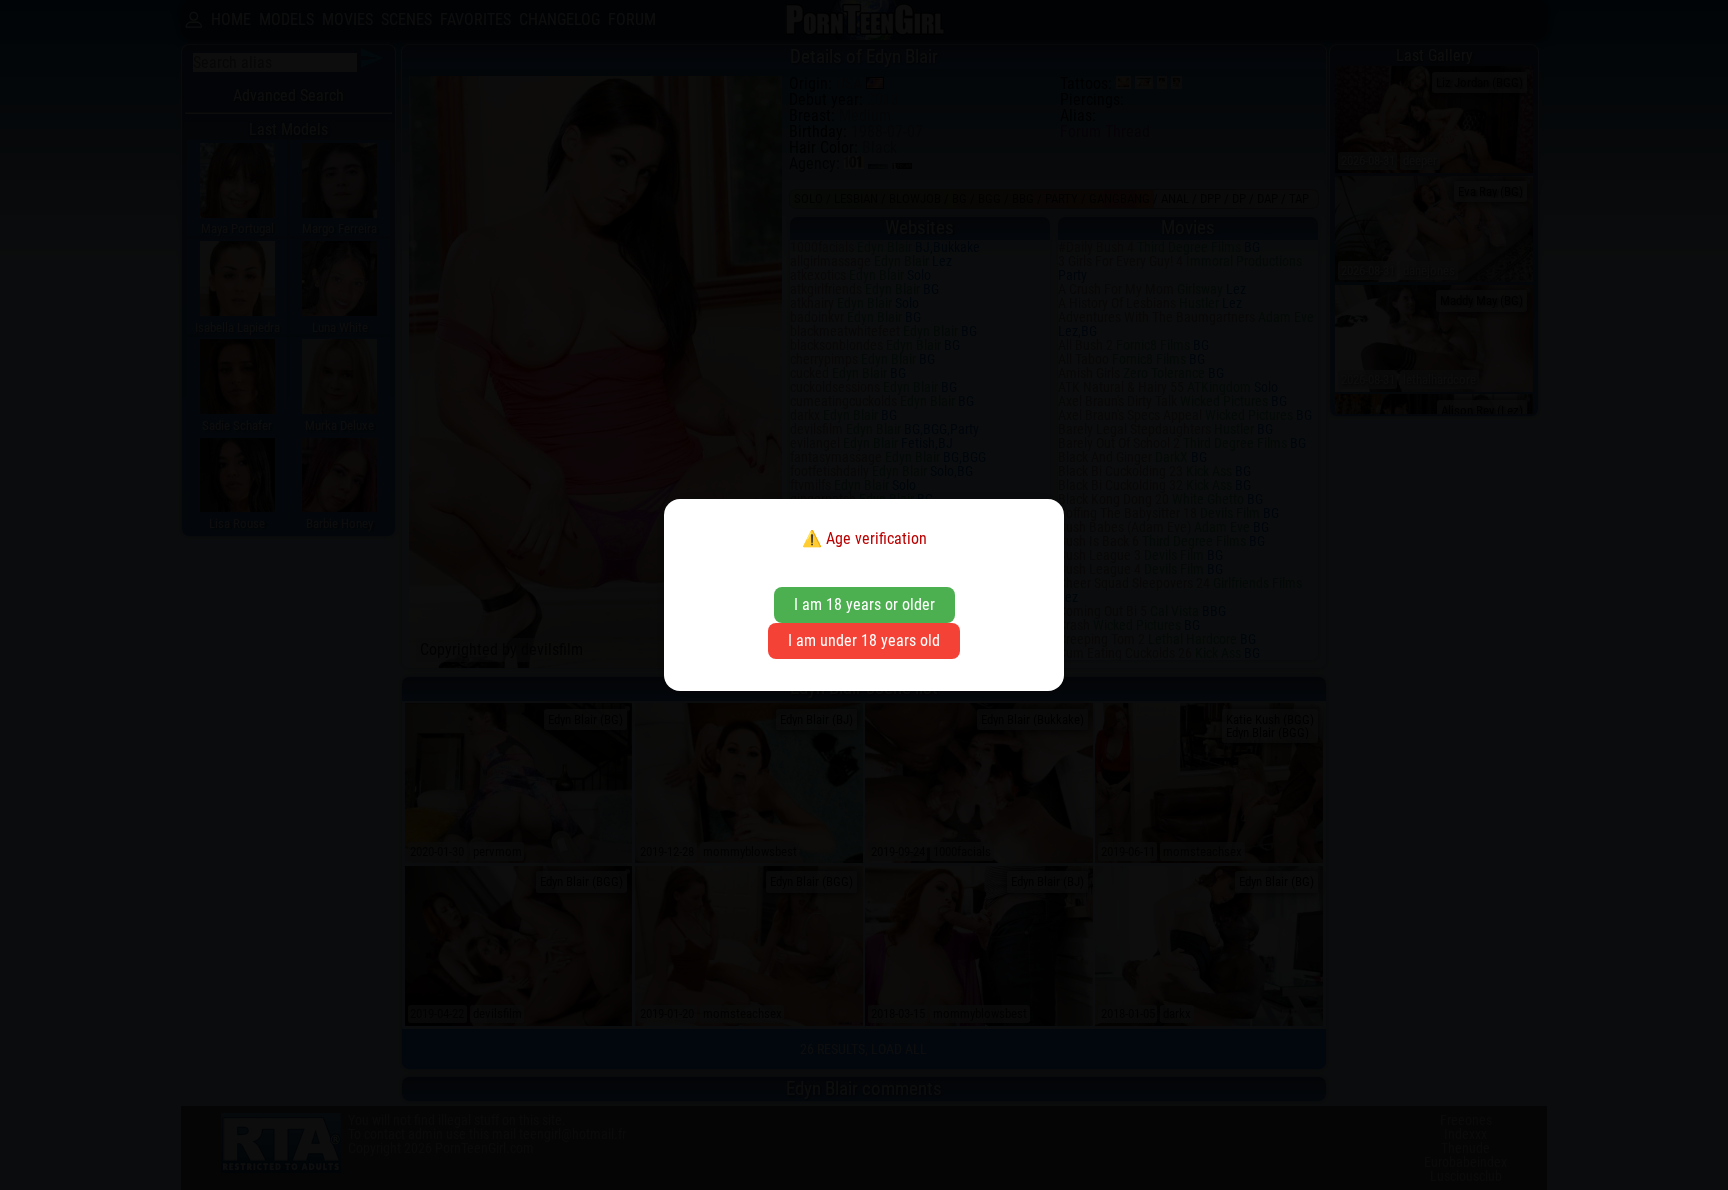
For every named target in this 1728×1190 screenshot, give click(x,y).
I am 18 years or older (864, 604)
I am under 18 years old (864, 640)
